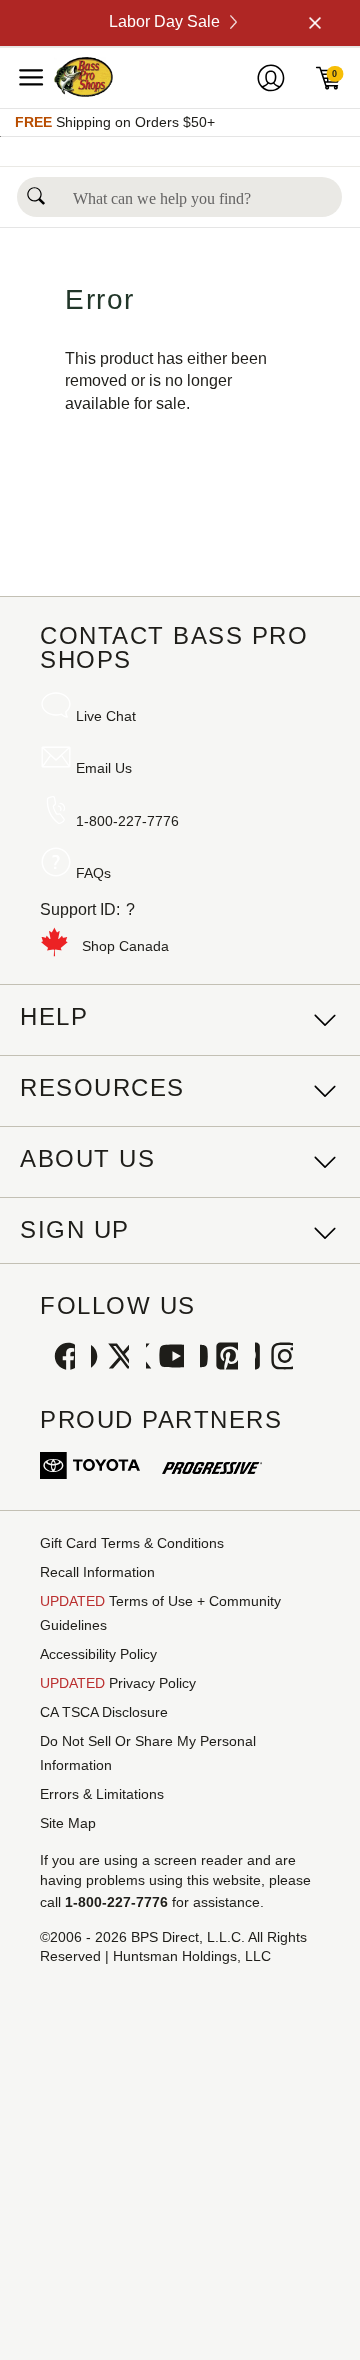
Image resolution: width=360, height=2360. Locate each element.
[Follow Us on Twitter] (110, 1358)
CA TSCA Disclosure (104, 1712)
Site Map (68, 1823)
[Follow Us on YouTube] (165, 1358)
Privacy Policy (118, 1683)
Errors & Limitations (102, 1794)
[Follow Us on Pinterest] (219, 1358)
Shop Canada (125, 946)
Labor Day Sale (164, 21)
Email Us (104, 768)
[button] (36, 190)
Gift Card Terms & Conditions (132, 1543)
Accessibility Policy (98, 1654)
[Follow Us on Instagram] (274, 1358)
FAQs (93, 873)
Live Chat (106, 716)
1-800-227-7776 (127, 821)
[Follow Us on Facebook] (56, 1358)
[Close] (313, 23)
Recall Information (97, 1572)
